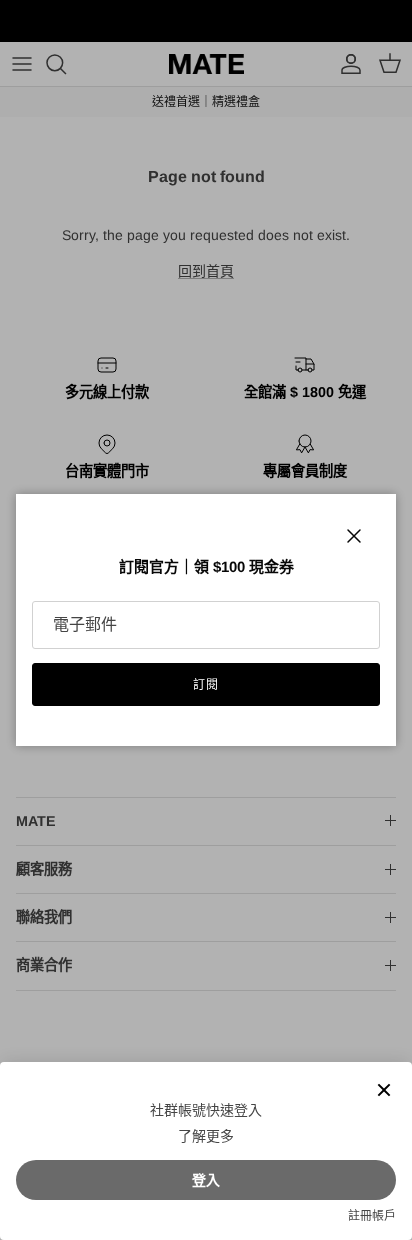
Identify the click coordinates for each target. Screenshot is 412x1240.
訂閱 (206, 685)
